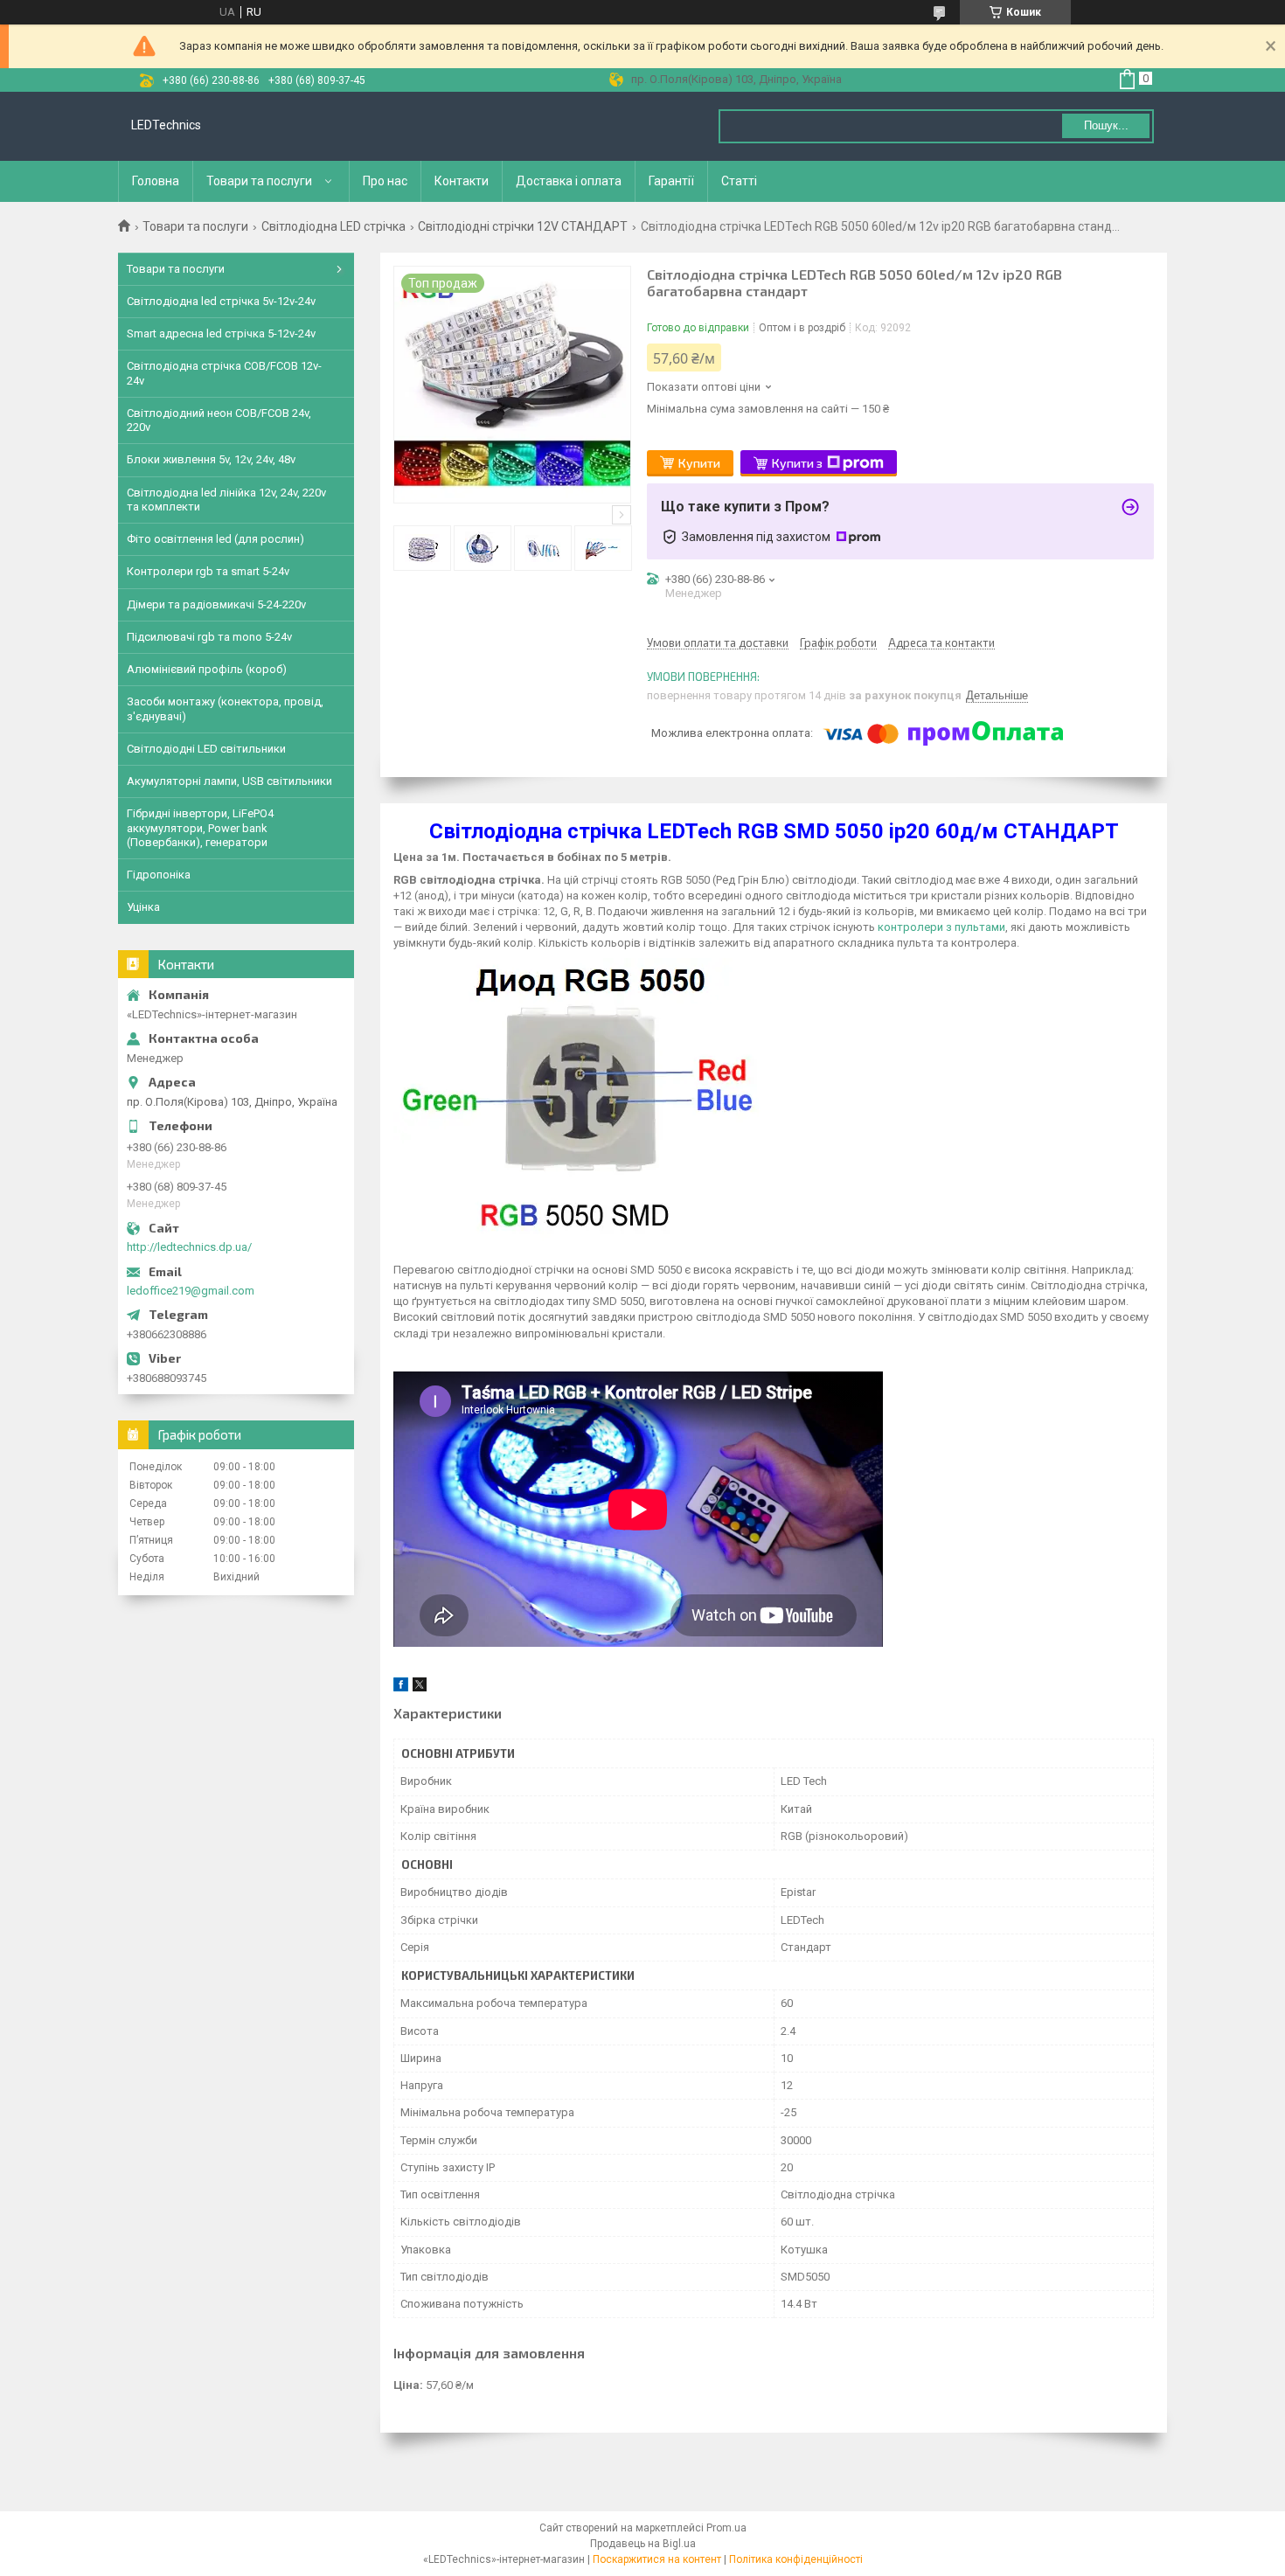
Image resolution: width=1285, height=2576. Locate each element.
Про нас (385, 181)
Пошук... (1106, 125)
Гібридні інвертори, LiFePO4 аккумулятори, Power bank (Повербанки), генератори (200, 828)
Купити (699, 463)
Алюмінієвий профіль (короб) (207, 669)
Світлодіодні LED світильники (206, 749)
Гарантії (671, 181)
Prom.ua (726, 2528)
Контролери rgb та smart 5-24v (208, 571)
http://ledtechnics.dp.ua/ (189, 1247)
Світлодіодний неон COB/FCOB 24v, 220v (219, 420)
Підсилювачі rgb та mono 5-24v (209, 637)
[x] (420, 1687)
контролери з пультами (941, 927)
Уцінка (143, 907)
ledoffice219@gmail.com (191, 1291)
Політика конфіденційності (796, 2559)
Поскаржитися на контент (657, 2559)
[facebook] (401, 1687)
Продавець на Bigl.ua (643, 2544)
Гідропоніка (159, 875)
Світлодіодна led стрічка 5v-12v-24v (221, 301)
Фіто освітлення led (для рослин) (215, 539)
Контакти (462, 181)
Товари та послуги (259, 181)
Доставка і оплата (569, 181)
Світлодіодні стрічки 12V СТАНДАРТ (523, 226)
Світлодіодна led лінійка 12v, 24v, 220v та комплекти (226, 500)
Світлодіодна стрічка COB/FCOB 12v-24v (224, 373)
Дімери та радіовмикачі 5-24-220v (216, 604)
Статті (739, 181)
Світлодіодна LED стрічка (333, 226)
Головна (156, 181)
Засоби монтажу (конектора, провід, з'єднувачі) (225, 708)
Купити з (797, 463)
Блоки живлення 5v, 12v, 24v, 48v (211, 459)
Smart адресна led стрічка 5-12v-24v (221, 333)
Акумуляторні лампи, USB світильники (229, 781)
